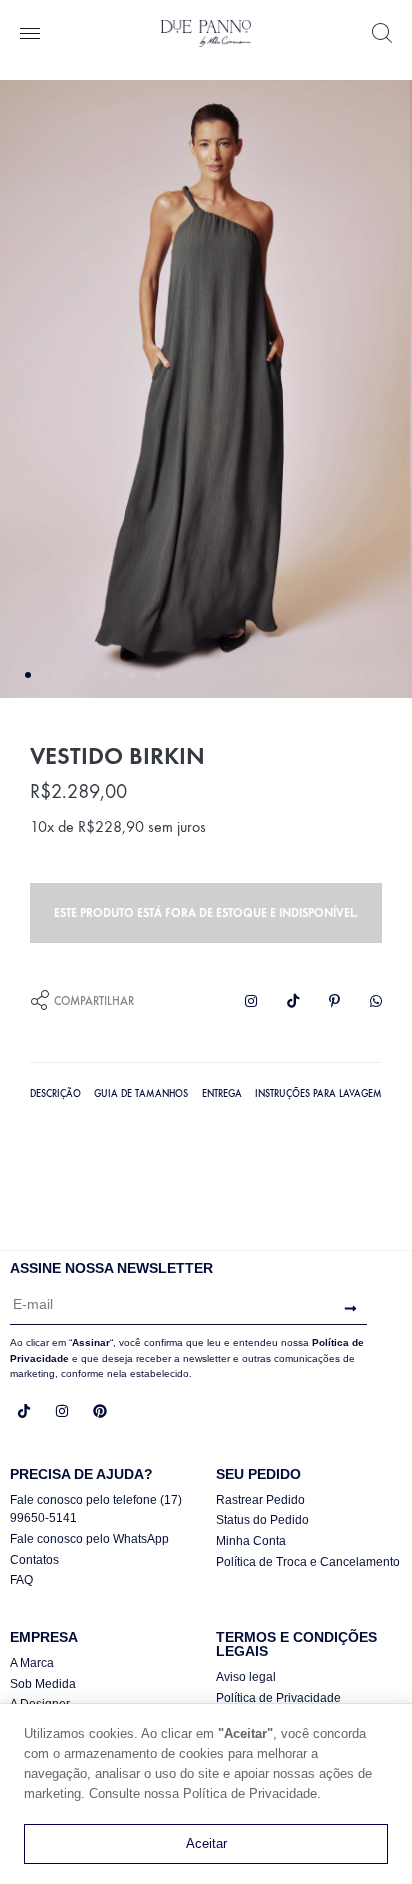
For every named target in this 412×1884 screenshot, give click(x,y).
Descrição (55, 1094)
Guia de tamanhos (141, 1094)
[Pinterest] (100, 1411)
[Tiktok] (24, 1411)
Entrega (222, 1094)
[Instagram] (62, 1411)
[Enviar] (345, 1308)
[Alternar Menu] (30, 35)
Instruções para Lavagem (318, 1094)
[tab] (55, 1092)
